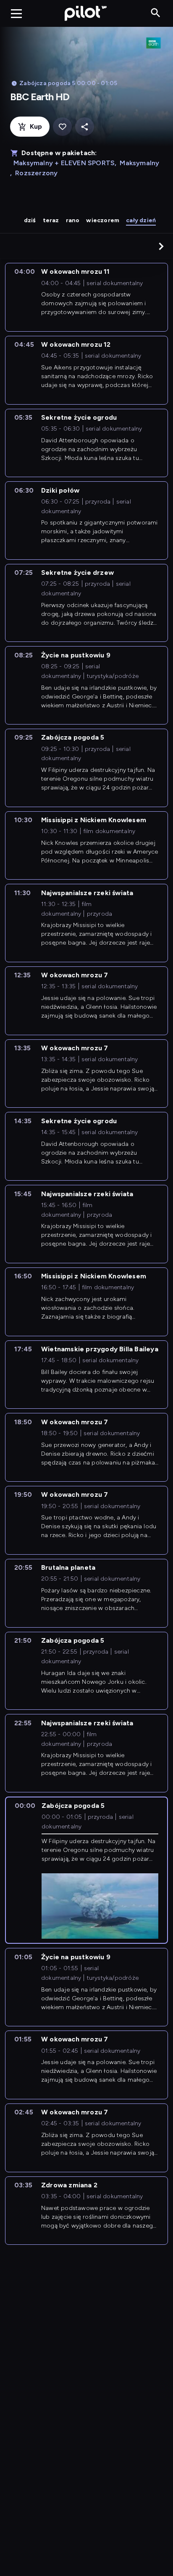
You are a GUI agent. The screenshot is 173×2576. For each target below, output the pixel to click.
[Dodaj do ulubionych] (62, 127)
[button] (161, 246)
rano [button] (73, 220)
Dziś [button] (30, 220)
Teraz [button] (51, 220)
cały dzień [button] (141, 220)
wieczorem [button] (103, 220)
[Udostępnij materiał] (85, 127)
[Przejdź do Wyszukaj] (156, 13)
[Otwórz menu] (16, 13)
